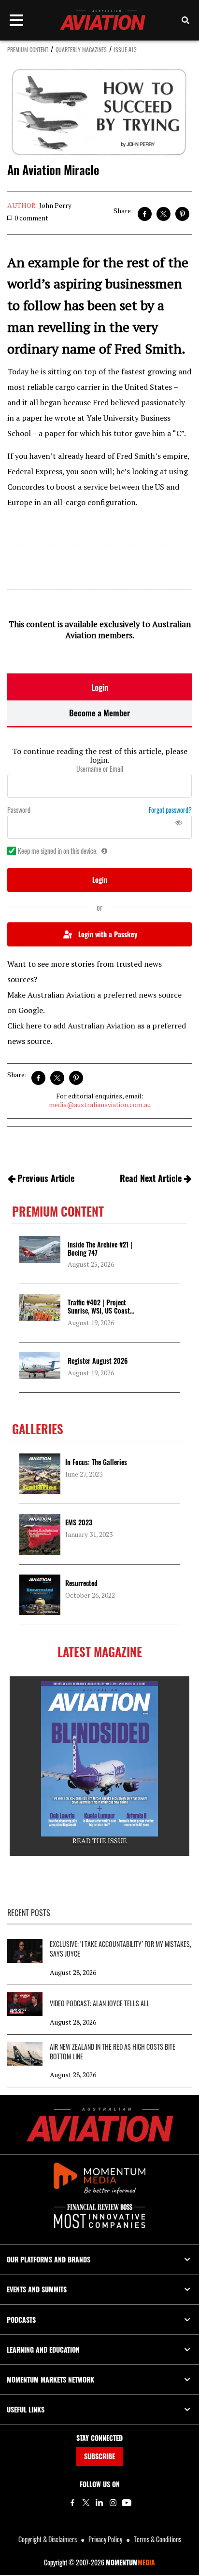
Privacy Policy (105, 2539)
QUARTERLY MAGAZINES (81, 49)
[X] (86, 2503)
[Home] (100, 2125)
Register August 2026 (98, 1361)
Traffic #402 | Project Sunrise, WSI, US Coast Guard (99, 1310)
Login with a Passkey (108, 934)
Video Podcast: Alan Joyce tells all (100, 2003)
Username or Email (100, 769)
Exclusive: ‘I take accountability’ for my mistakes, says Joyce (121, 1949)
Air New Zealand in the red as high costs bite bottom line (113, 2052)
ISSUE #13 (125, 49)
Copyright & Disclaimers (48, 2539)
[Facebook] (72, 2503)
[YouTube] (127, 2503)
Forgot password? (170, 810)
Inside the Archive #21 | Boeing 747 (100, 1248)
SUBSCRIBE (99, 2456)
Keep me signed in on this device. (58, 851)
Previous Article (46, 1178)
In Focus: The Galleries (96, 1462)
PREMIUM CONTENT (28, 49)
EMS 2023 (79, 1522)
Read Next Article (151, 1178)
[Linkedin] (99, 2503)
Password (19, 810)
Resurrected (81, 1583)
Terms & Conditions (157, 2539)
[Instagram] (113, 2503)
